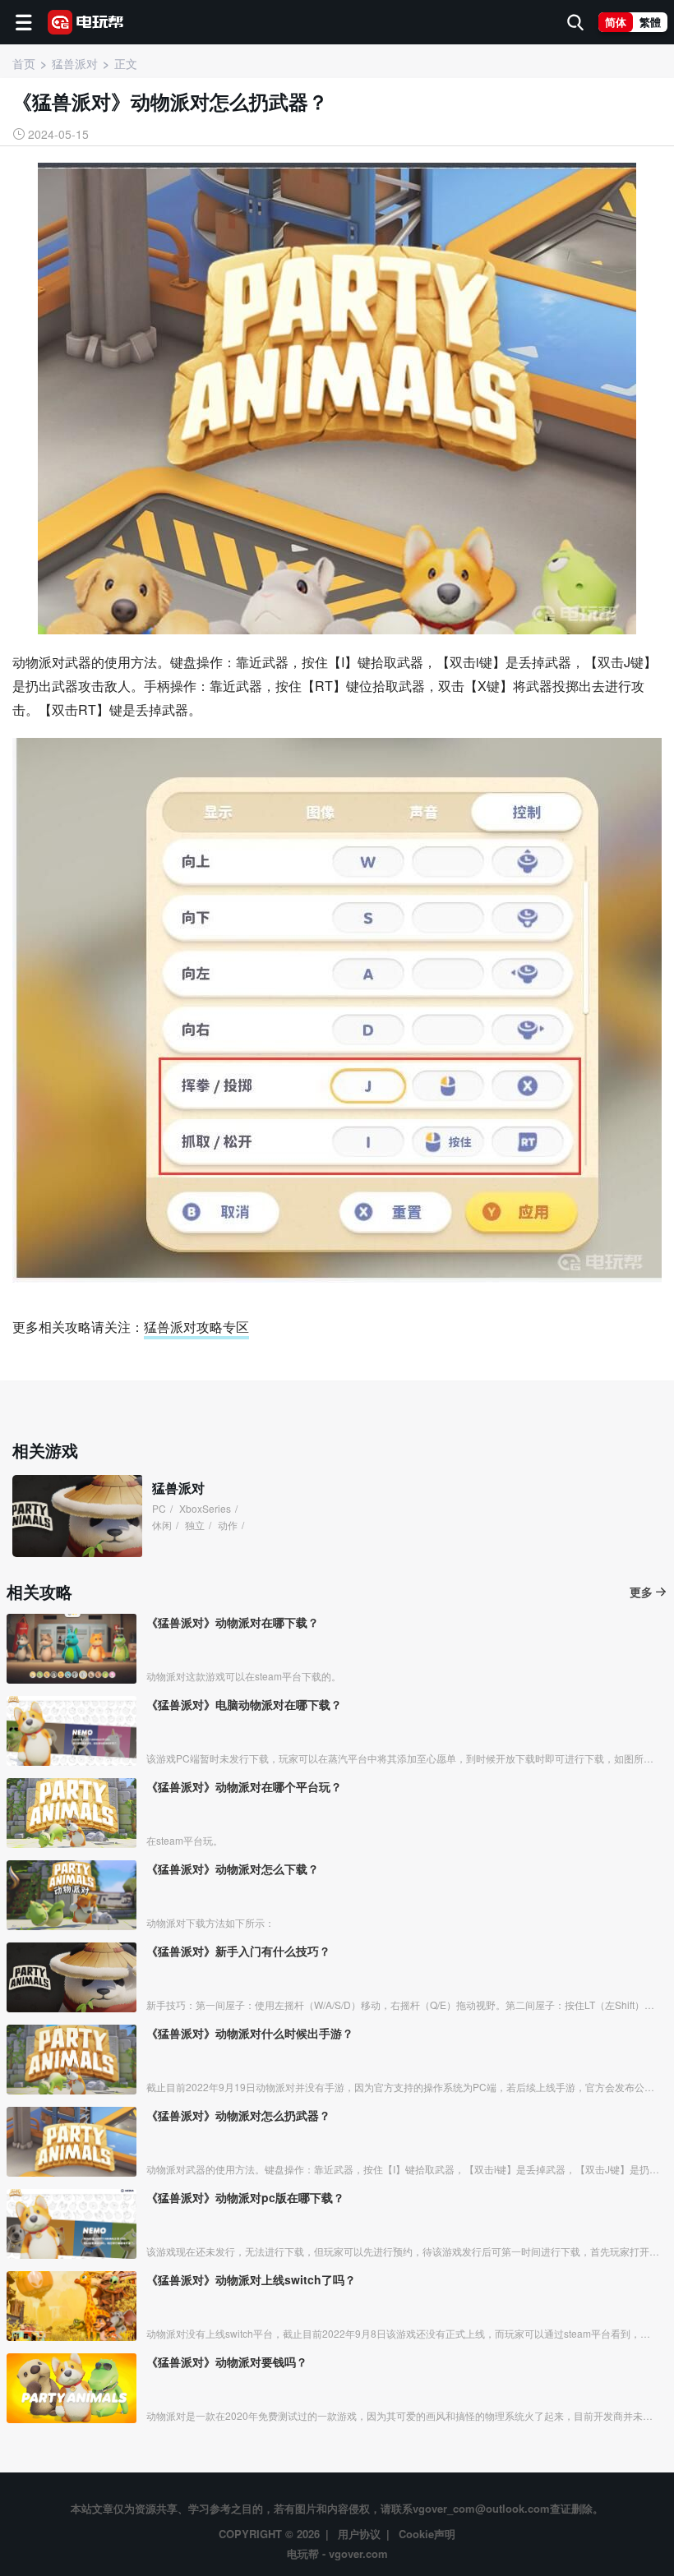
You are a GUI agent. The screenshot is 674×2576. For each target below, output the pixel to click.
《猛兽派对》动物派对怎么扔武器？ (238, 2115)
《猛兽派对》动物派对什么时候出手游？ (250, 2033)
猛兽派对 (178, 1488)
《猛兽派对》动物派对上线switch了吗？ (251, 2279)
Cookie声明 (427, 2534)
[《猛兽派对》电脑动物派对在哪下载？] (72, 1731)
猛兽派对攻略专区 (196, 1327)
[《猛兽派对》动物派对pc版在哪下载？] (72, 2224)
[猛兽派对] (77, 1516)
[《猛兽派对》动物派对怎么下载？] (72, 1895)
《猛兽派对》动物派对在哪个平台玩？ (244, 1786)
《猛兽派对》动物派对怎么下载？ (233, 1869)
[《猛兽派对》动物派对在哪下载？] (72, 1649)
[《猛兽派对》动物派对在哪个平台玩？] (72, 1813)
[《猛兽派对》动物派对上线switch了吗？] (72, 2306)
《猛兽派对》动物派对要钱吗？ (227, 2362)
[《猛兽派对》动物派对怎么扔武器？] (72, 2142)
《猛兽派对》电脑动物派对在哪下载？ (244, 1704)
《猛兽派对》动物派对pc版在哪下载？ (245, 2197)
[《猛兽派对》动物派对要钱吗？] (72, 2388)
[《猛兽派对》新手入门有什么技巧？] (72, 1977)
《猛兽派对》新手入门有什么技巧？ (238, 1951)
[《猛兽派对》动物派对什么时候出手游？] (72, 2060)
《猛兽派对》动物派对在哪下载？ (233, 1622)
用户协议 (359, 2534)
